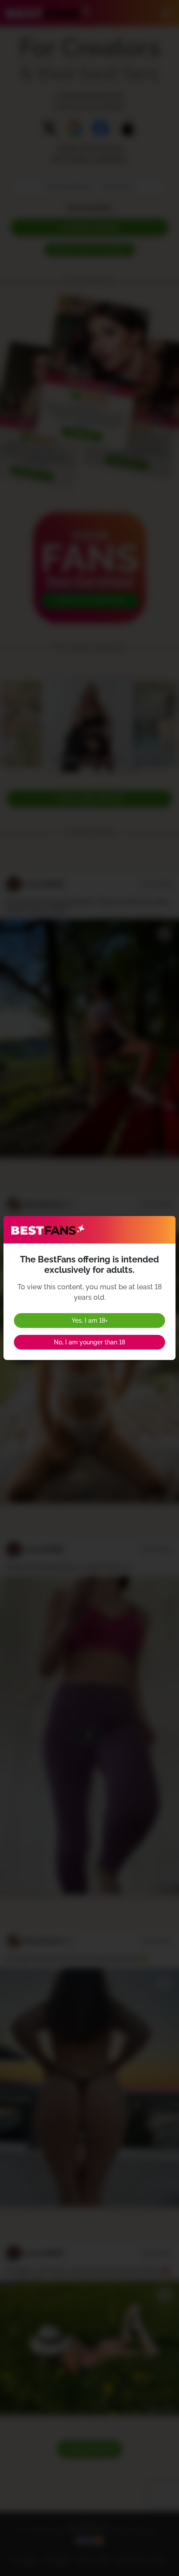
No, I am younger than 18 (89, 1342)
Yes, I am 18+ (90, 1321)
